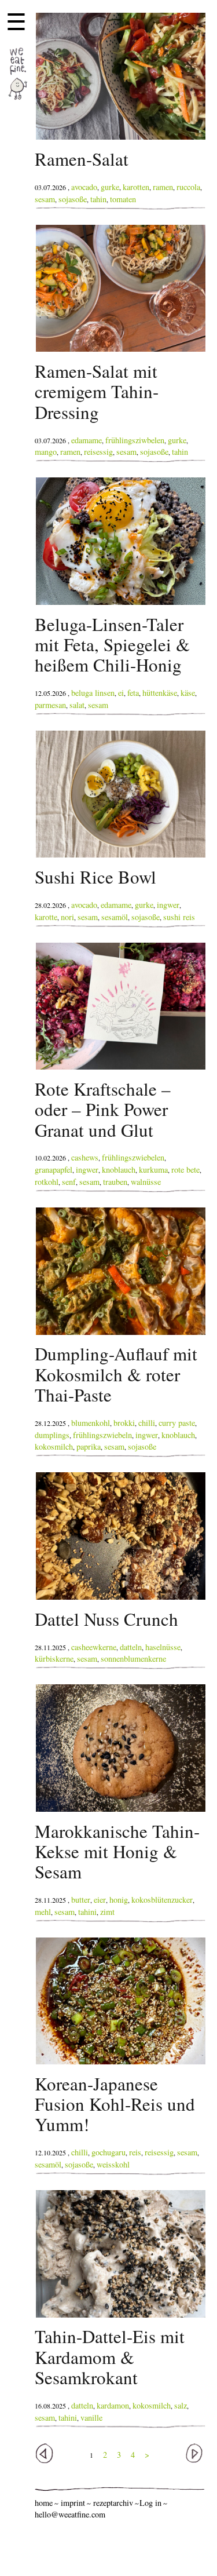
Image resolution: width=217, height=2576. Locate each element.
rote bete (185, 1170)
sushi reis (179, 917)
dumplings (52, 1435)
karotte (46, 917)
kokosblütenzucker (162, 1900)
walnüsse (146, 1182)
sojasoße (73, 199)
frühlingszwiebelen (133, 1157)
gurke (110, 187)
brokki (124, 1423)
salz (181, 2405)
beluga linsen (93, 693)
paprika (89, 1446)
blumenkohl (91, 1423)
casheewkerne (94, 1647)
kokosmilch (54, 1446)
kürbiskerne (54, 1659)
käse (188, 693)
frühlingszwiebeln (102, 1435)
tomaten (123, 199)
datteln (131, 1647)
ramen (163, 187)
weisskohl (113, 2164)
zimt (107, 1912)
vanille (91, 2418)
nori (67, 917)
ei (121, 693)
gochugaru (108, 2152)
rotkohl (47, 1182)
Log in (150, 2503)
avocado (84, 187)
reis (135, 2152)
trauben (115, 1182)
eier (100, 1900)
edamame (87, 440)
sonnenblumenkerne (133, 1659)
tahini (87, 1912)
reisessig (98, 452)
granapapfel (54, 1170)
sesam (45, 199)
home (44, 2503)
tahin (98, 199)
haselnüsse (163, 1647)
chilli (147, 1423)
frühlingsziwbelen (135, 440)
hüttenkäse (160, 693)
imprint (73, 2503)
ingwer (168, 905)
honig (119, 1900)
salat (77, 705)
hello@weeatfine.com (70, 2514)
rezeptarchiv (113, 2503)
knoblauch (119, 1170)
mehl (43, 1912)
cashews (85, 1157)
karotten (136, 187)
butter (81, 1900)
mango (46, 452)
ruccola (188, 187)
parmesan (50, 705)
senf (69, 1182)
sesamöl (115, 917)
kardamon (113, 2405)
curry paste (177, 1423)
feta (133, 693)
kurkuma (153, 1170)
